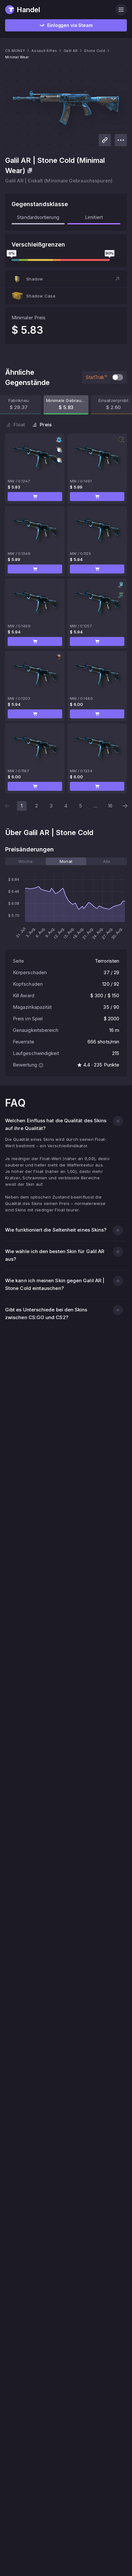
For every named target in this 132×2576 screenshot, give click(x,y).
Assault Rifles (44, 51)
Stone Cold (95, 51)
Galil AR (70, 51)
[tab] (25, 861)
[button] (66, 279)
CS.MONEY (15, 51)
